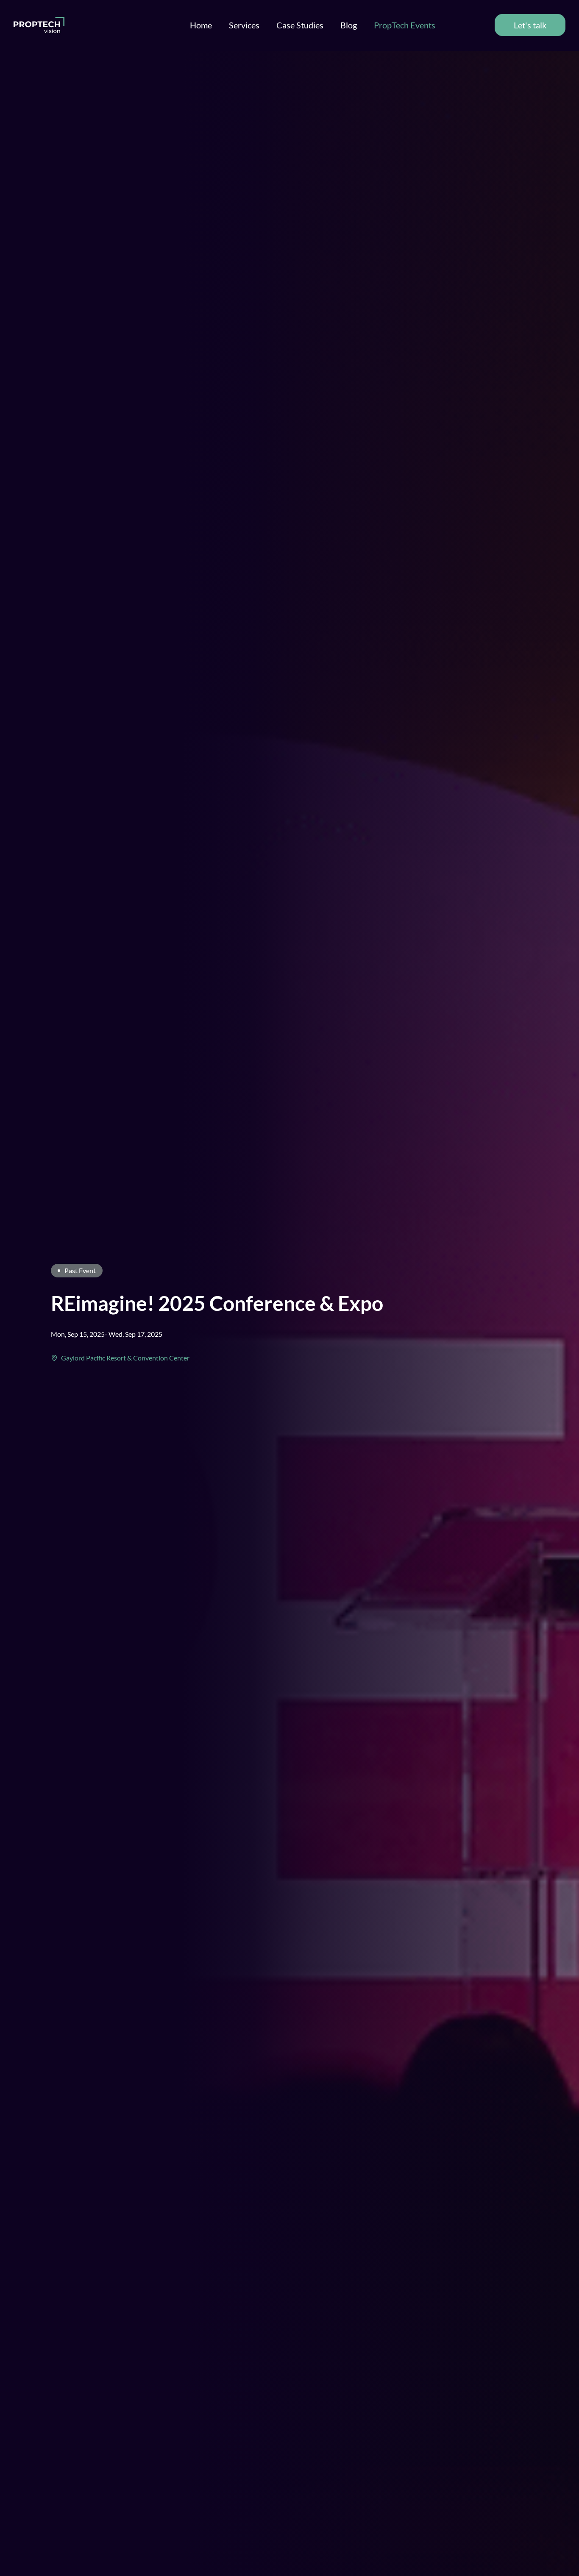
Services (244, 25)
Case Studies (300, 25)
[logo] (39, 25)
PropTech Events (405, 25)
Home (201, 25)
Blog (349, 25)
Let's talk (530, 25)
